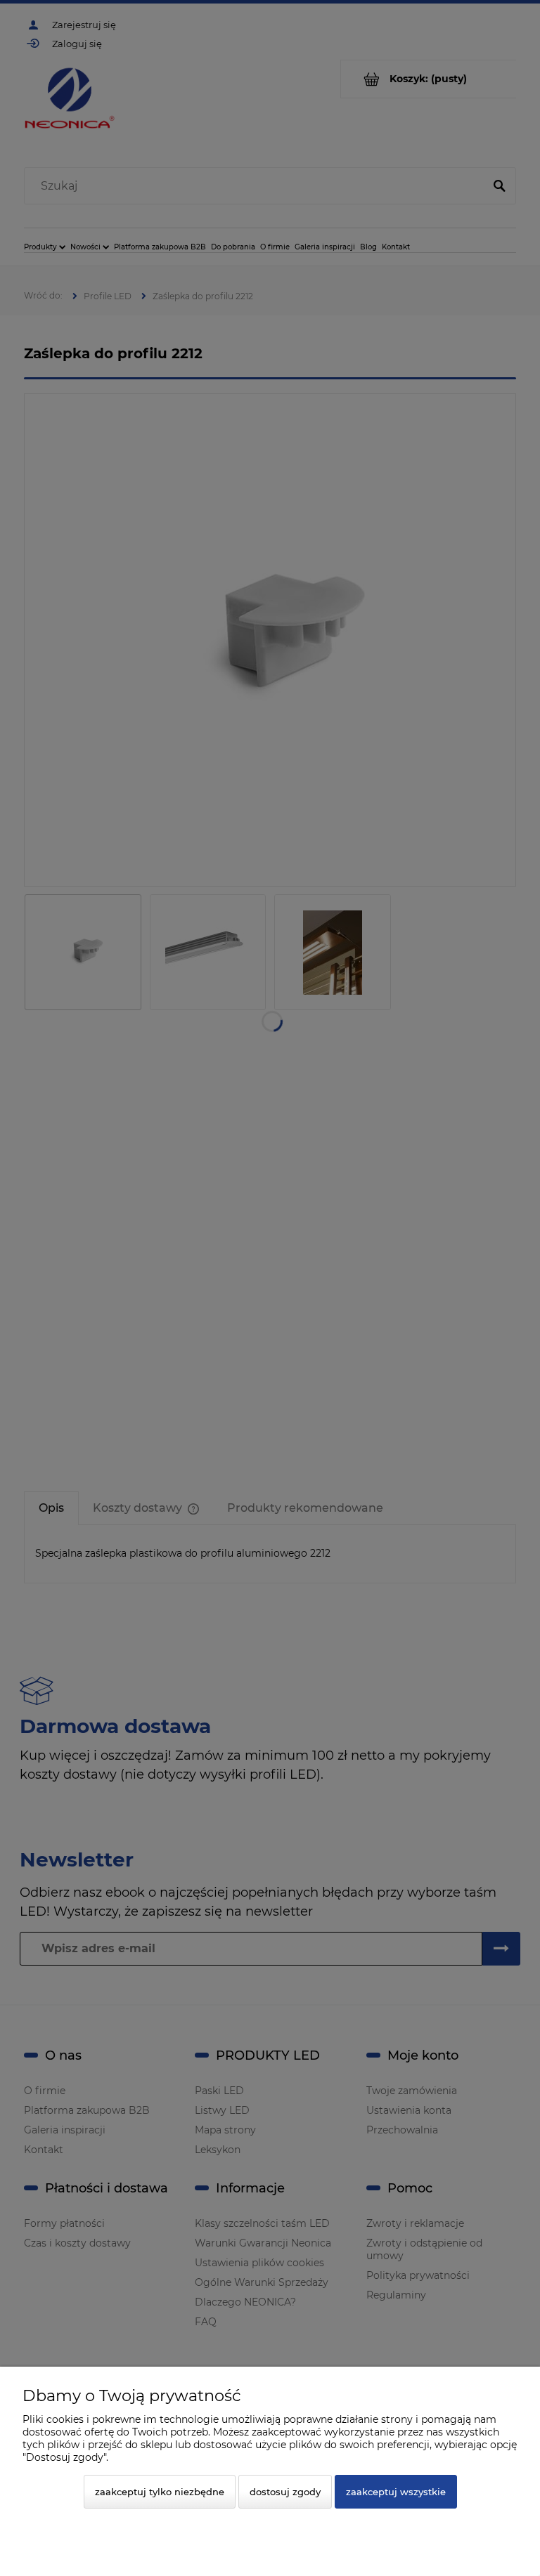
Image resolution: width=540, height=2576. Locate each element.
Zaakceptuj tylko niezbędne (160, 2492)
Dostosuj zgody (285, 2492)
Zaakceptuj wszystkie (396, 2492)
